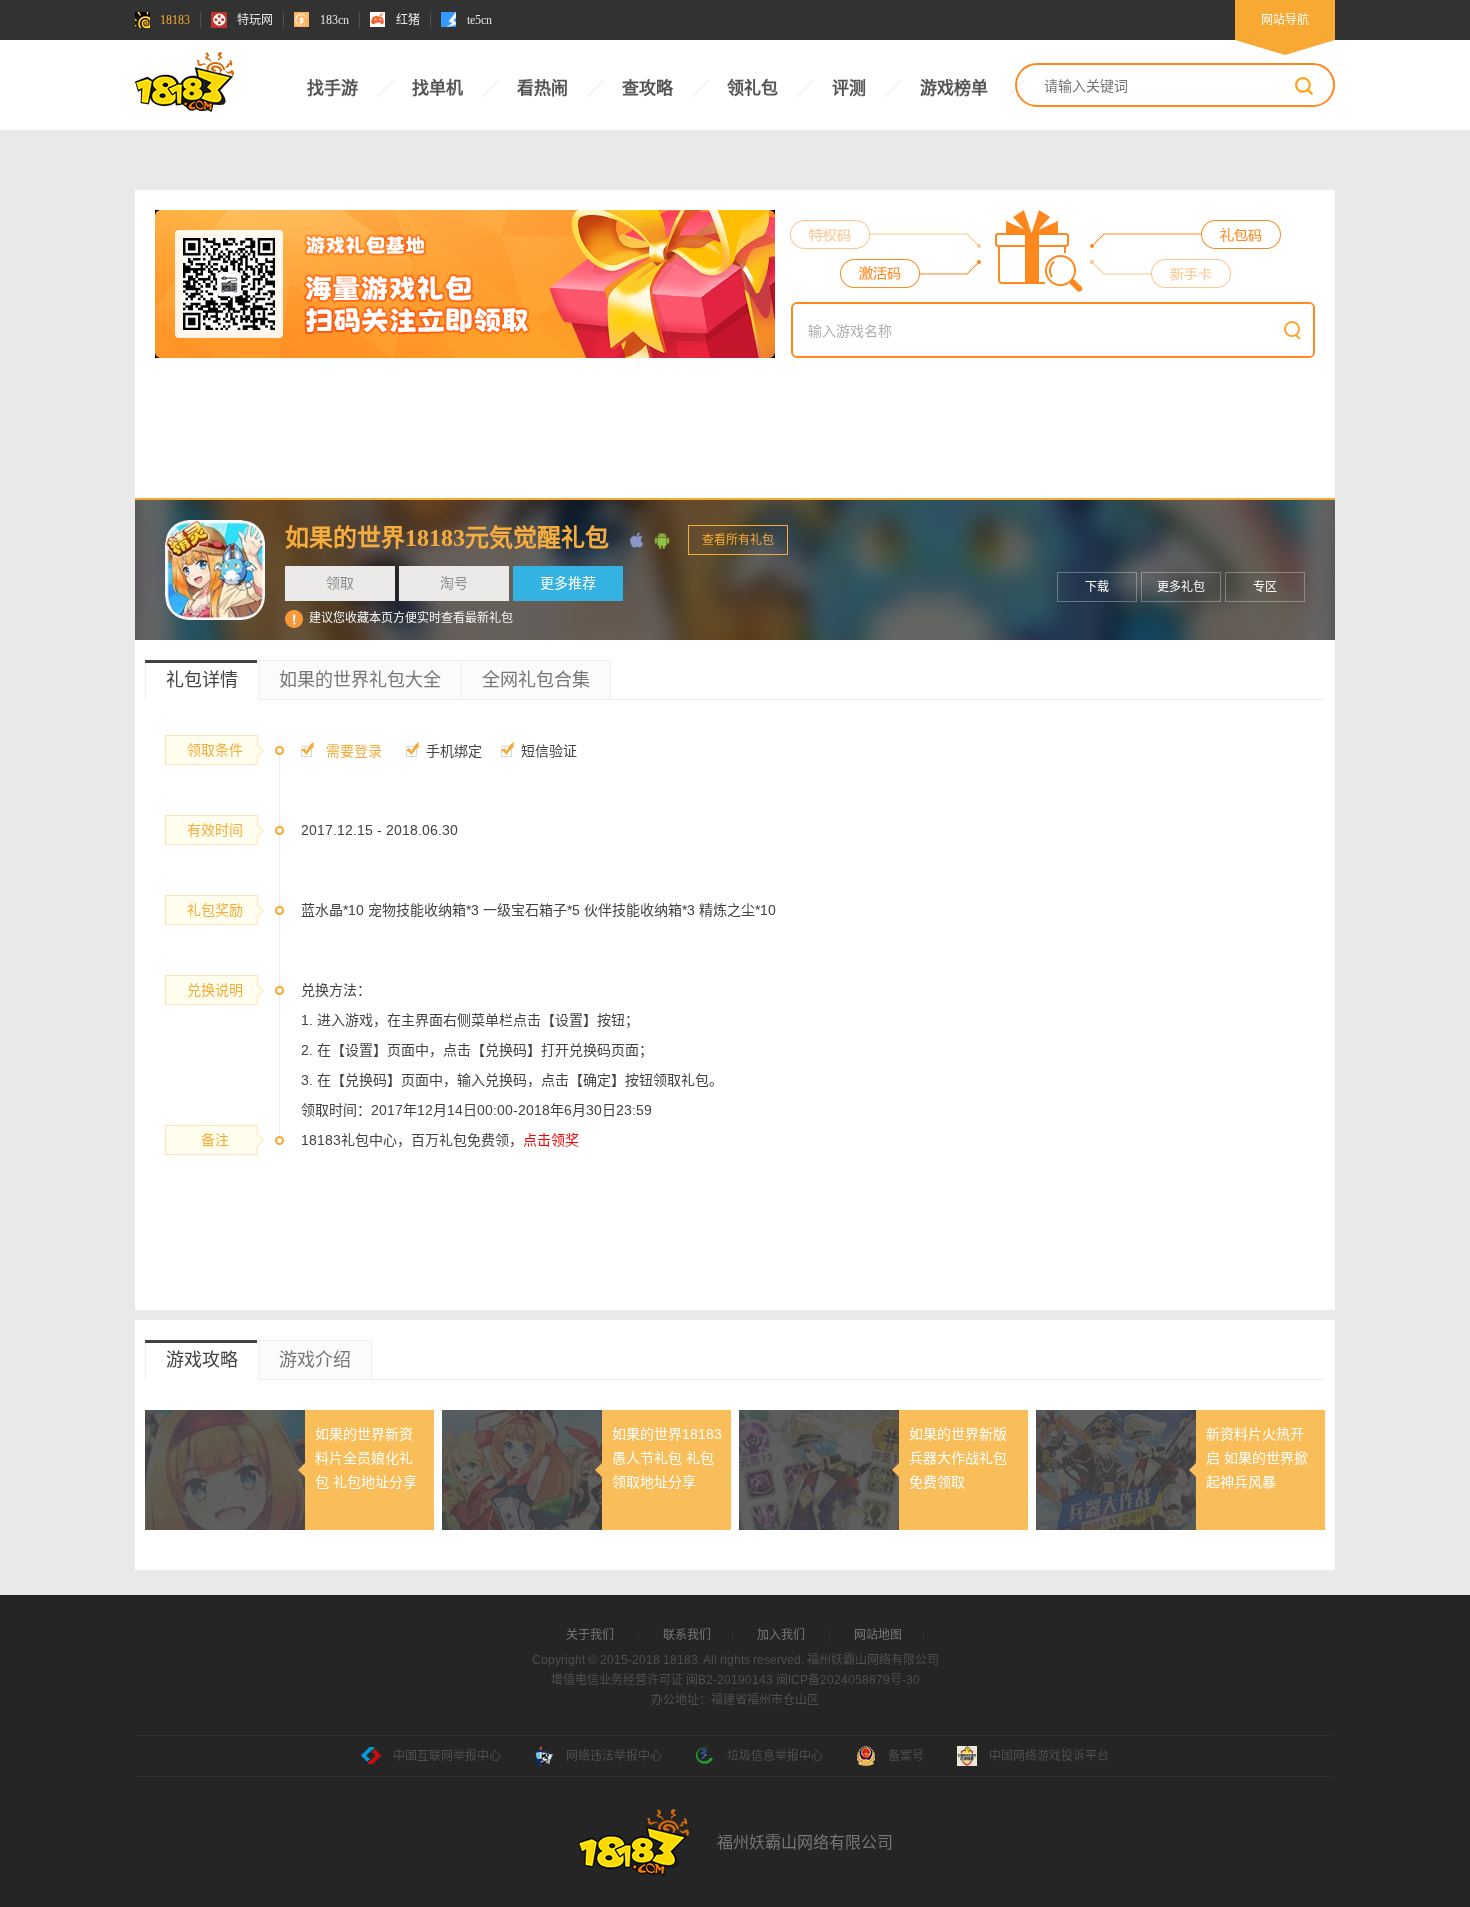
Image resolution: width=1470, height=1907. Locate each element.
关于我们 (590, 1635)
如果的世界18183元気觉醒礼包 (447, 538)
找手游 (332, 88)
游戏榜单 (954, 88)
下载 (1097, 587)
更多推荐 (568, 583)
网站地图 (878, 1635)
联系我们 (687, 1635)
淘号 (454, 583)
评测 (849, 88)
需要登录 (354, 751)
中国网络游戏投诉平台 (1049, 1756)
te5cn (479, 20)
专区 (1265, 587)
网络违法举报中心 (614, 1756)
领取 (340, 583)
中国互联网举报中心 (447, 1756)
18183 (175, 20)
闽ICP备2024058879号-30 (848, 1680)
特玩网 (255, 20)
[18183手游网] (185, 85)
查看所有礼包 (738, 540)
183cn (334, 20)
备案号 (906, 1756)
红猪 (408, 20)
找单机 (437, 88)
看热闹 (542, 88)
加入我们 (781, 1635)
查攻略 (647, 88)
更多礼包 (1181, 587)
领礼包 (752, 88)
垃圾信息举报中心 (775, 1756)
